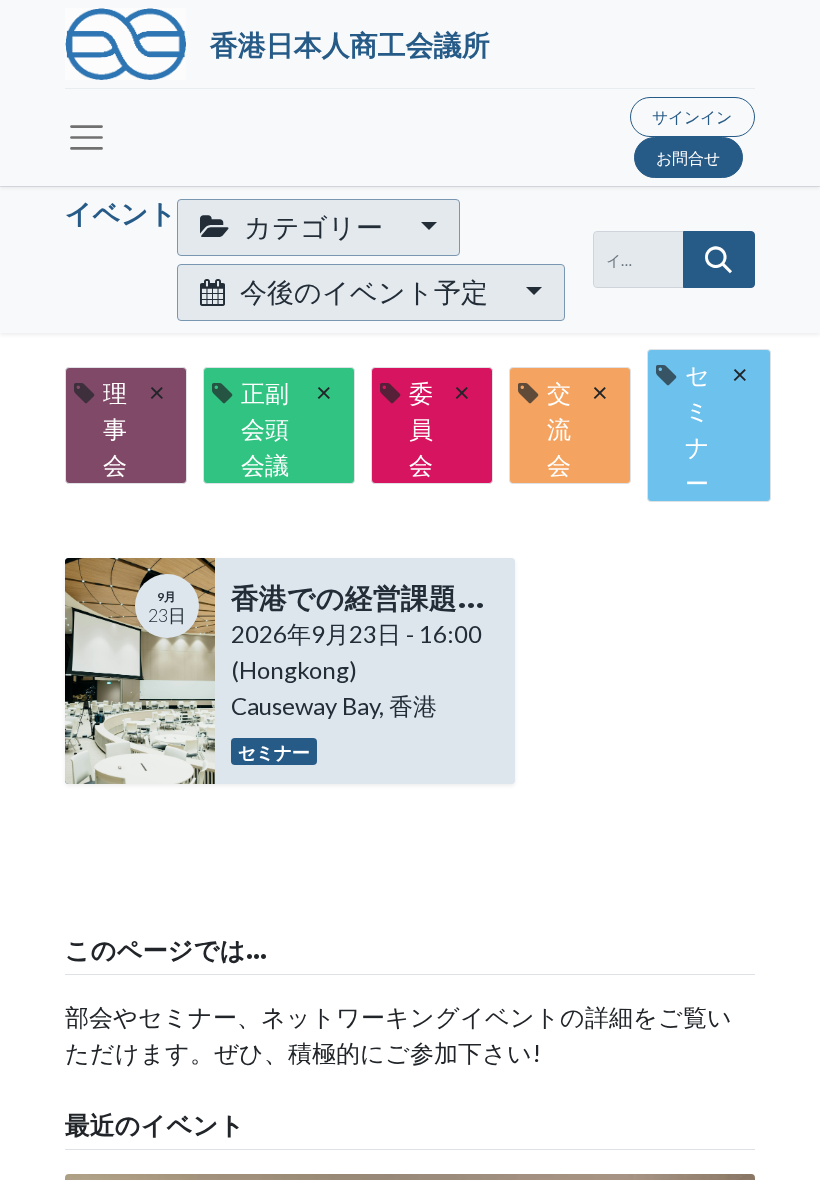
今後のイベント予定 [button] (364, 291)
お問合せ (688, 157)
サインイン (692, 116)
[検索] (719, 259)
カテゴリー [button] (313, 226)
